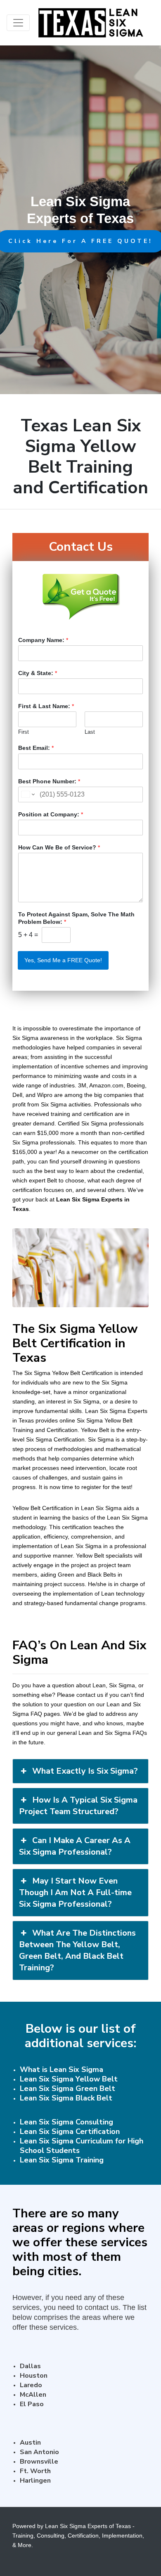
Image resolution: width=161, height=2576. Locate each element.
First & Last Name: (46, 706)
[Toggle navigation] (18, 23)
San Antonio (39, 2452)
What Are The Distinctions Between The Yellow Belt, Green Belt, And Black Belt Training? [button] (77, 1950)
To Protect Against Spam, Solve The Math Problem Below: (76, 918)
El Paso (32, 2404)
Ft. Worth (35, 2471)
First (24, 732)
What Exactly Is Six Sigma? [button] (85, 1771)
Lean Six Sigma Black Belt (66, 2098)
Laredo (31, 2385)
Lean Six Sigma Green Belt (67, 2088)
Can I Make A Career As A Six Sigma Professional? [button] (75, 1846)
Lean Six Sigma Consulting (66, 2122)
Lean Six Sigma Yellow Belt (69, 2079)
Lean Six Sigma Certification (70, 2131)
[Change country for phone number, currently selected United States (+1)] (27, 794)
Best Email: (36, 748)
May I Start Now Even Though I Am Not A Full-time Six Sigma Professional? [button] (75, 1892)
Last (90, 732)
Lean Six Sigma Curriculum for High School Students (82, 2146)
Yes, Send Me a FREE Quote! (63, 960)
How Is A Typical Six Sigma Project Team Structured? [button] (78, 1806)
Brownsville (39, 2462)
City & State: (38, 673)
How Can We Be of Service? (59, 847)
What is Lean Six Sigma (62, 2069)
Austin (30, 2443)
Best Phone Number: (49, 781)
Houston (34, 2376)
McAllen (33, 2395)
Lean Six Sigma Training (62, 2160)
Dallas (30, 2366)
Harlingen (35, 2481)
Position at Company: (51, 814)
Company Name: (43, 640)
